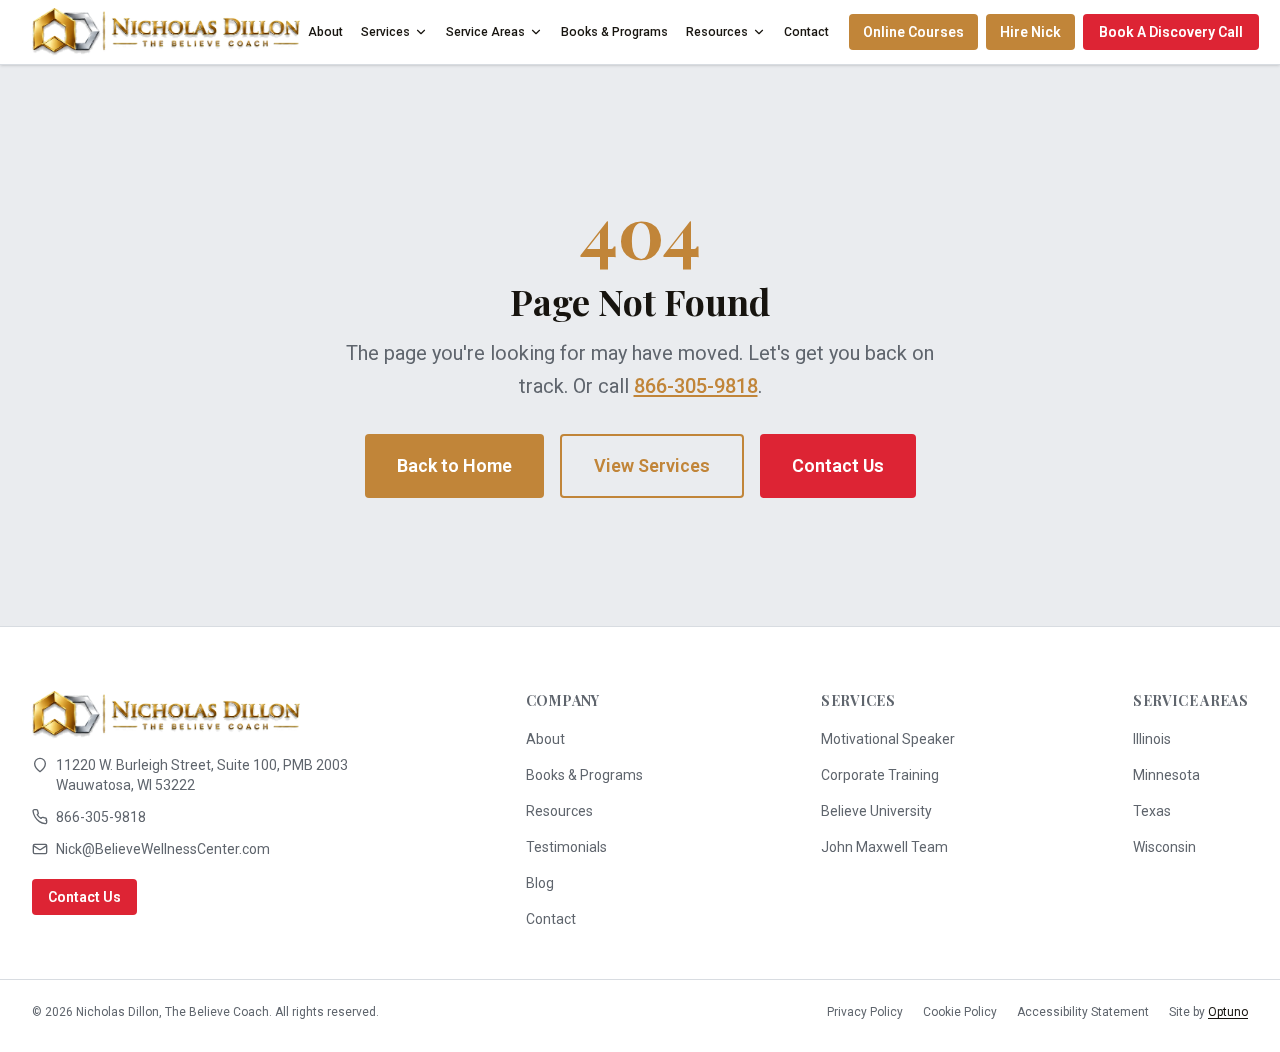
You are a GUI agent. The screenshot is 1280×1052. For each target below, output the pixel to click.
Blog (540, 883)
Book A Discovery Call (1171, 32)
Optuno (1228, 1012)
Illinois (1152, 739)
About (325, 32)
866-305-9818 (696, 386)
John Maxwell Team (884, 847)
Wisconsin (1164, 847)
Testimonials (566, 847)
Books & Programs (614, 32)
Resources (717, 32)
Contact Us (838, 465)
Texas (1152, 811)
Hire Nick (1030, 32)
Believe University (876, 811)
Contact (806, 32)
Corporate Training (880, 775)
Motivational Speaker (888, 739)
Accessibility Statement (1083, 1012)
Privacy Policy (865, 1012)
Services (385, 32)
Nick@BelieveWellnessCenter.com (163, 849)
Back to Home (454, 465)
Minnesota (1166, 775)
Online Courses (913, 32)
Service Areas (485, 32)
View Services (652, 465)
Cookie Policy (960, 1012)
